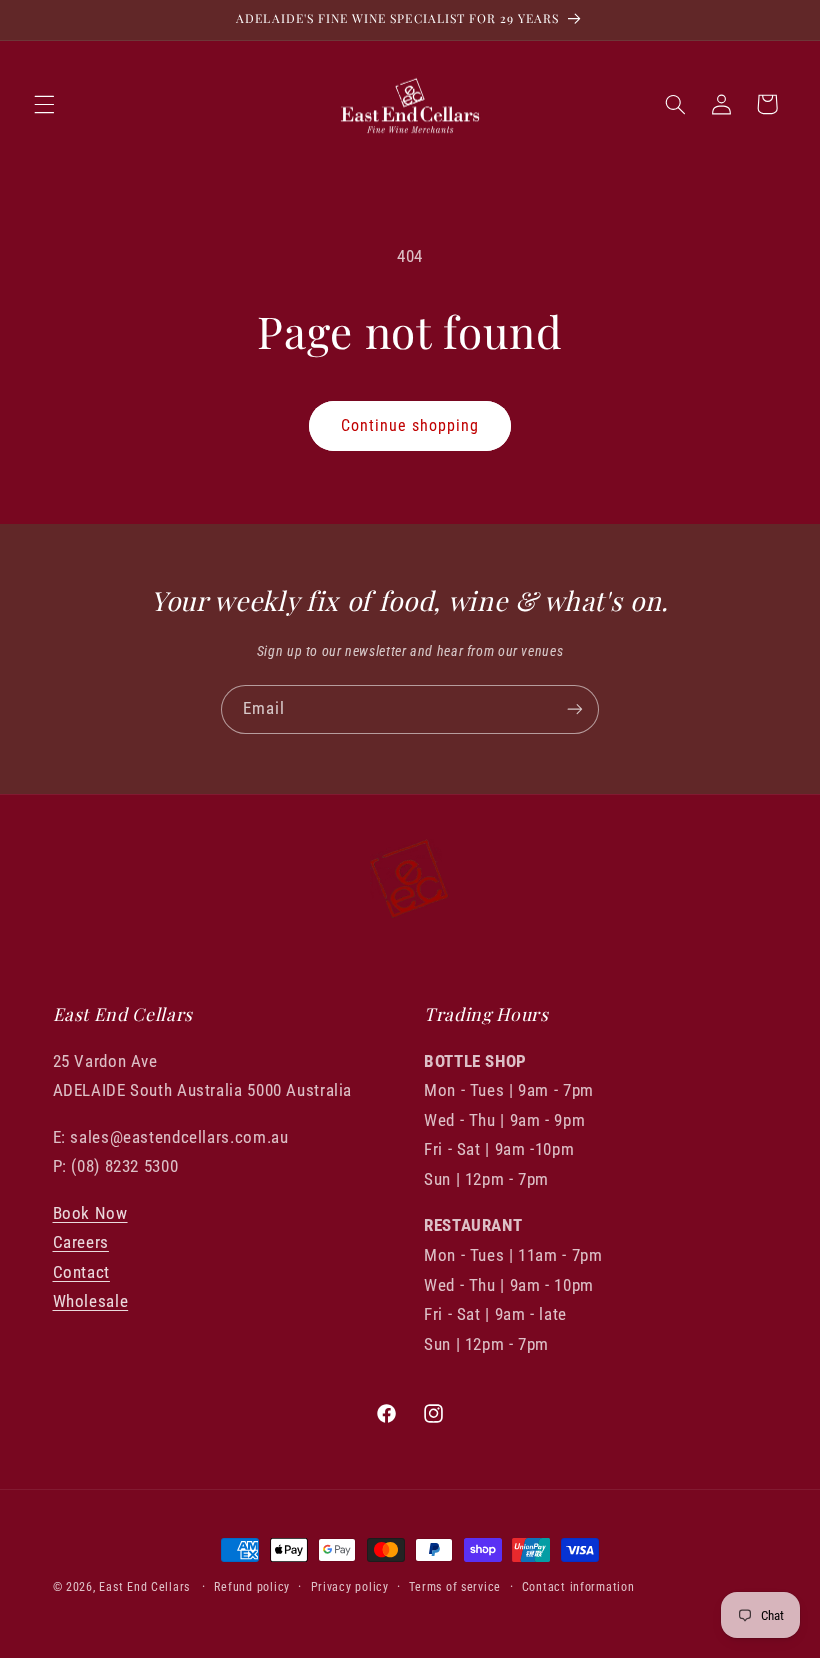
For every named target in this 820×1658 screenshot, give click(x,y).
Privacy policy (350, 1587)
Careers (81, 1242)
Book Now (90, 1213)
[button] (44, 104)
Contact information (578, 1587)
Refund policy (252, 1587)
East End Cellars (144, 1587)
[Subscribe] (575, 709)
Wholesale (91, 1301)
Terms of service (455, 1587)
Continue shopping (410, 425)
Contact (81, 1272)
